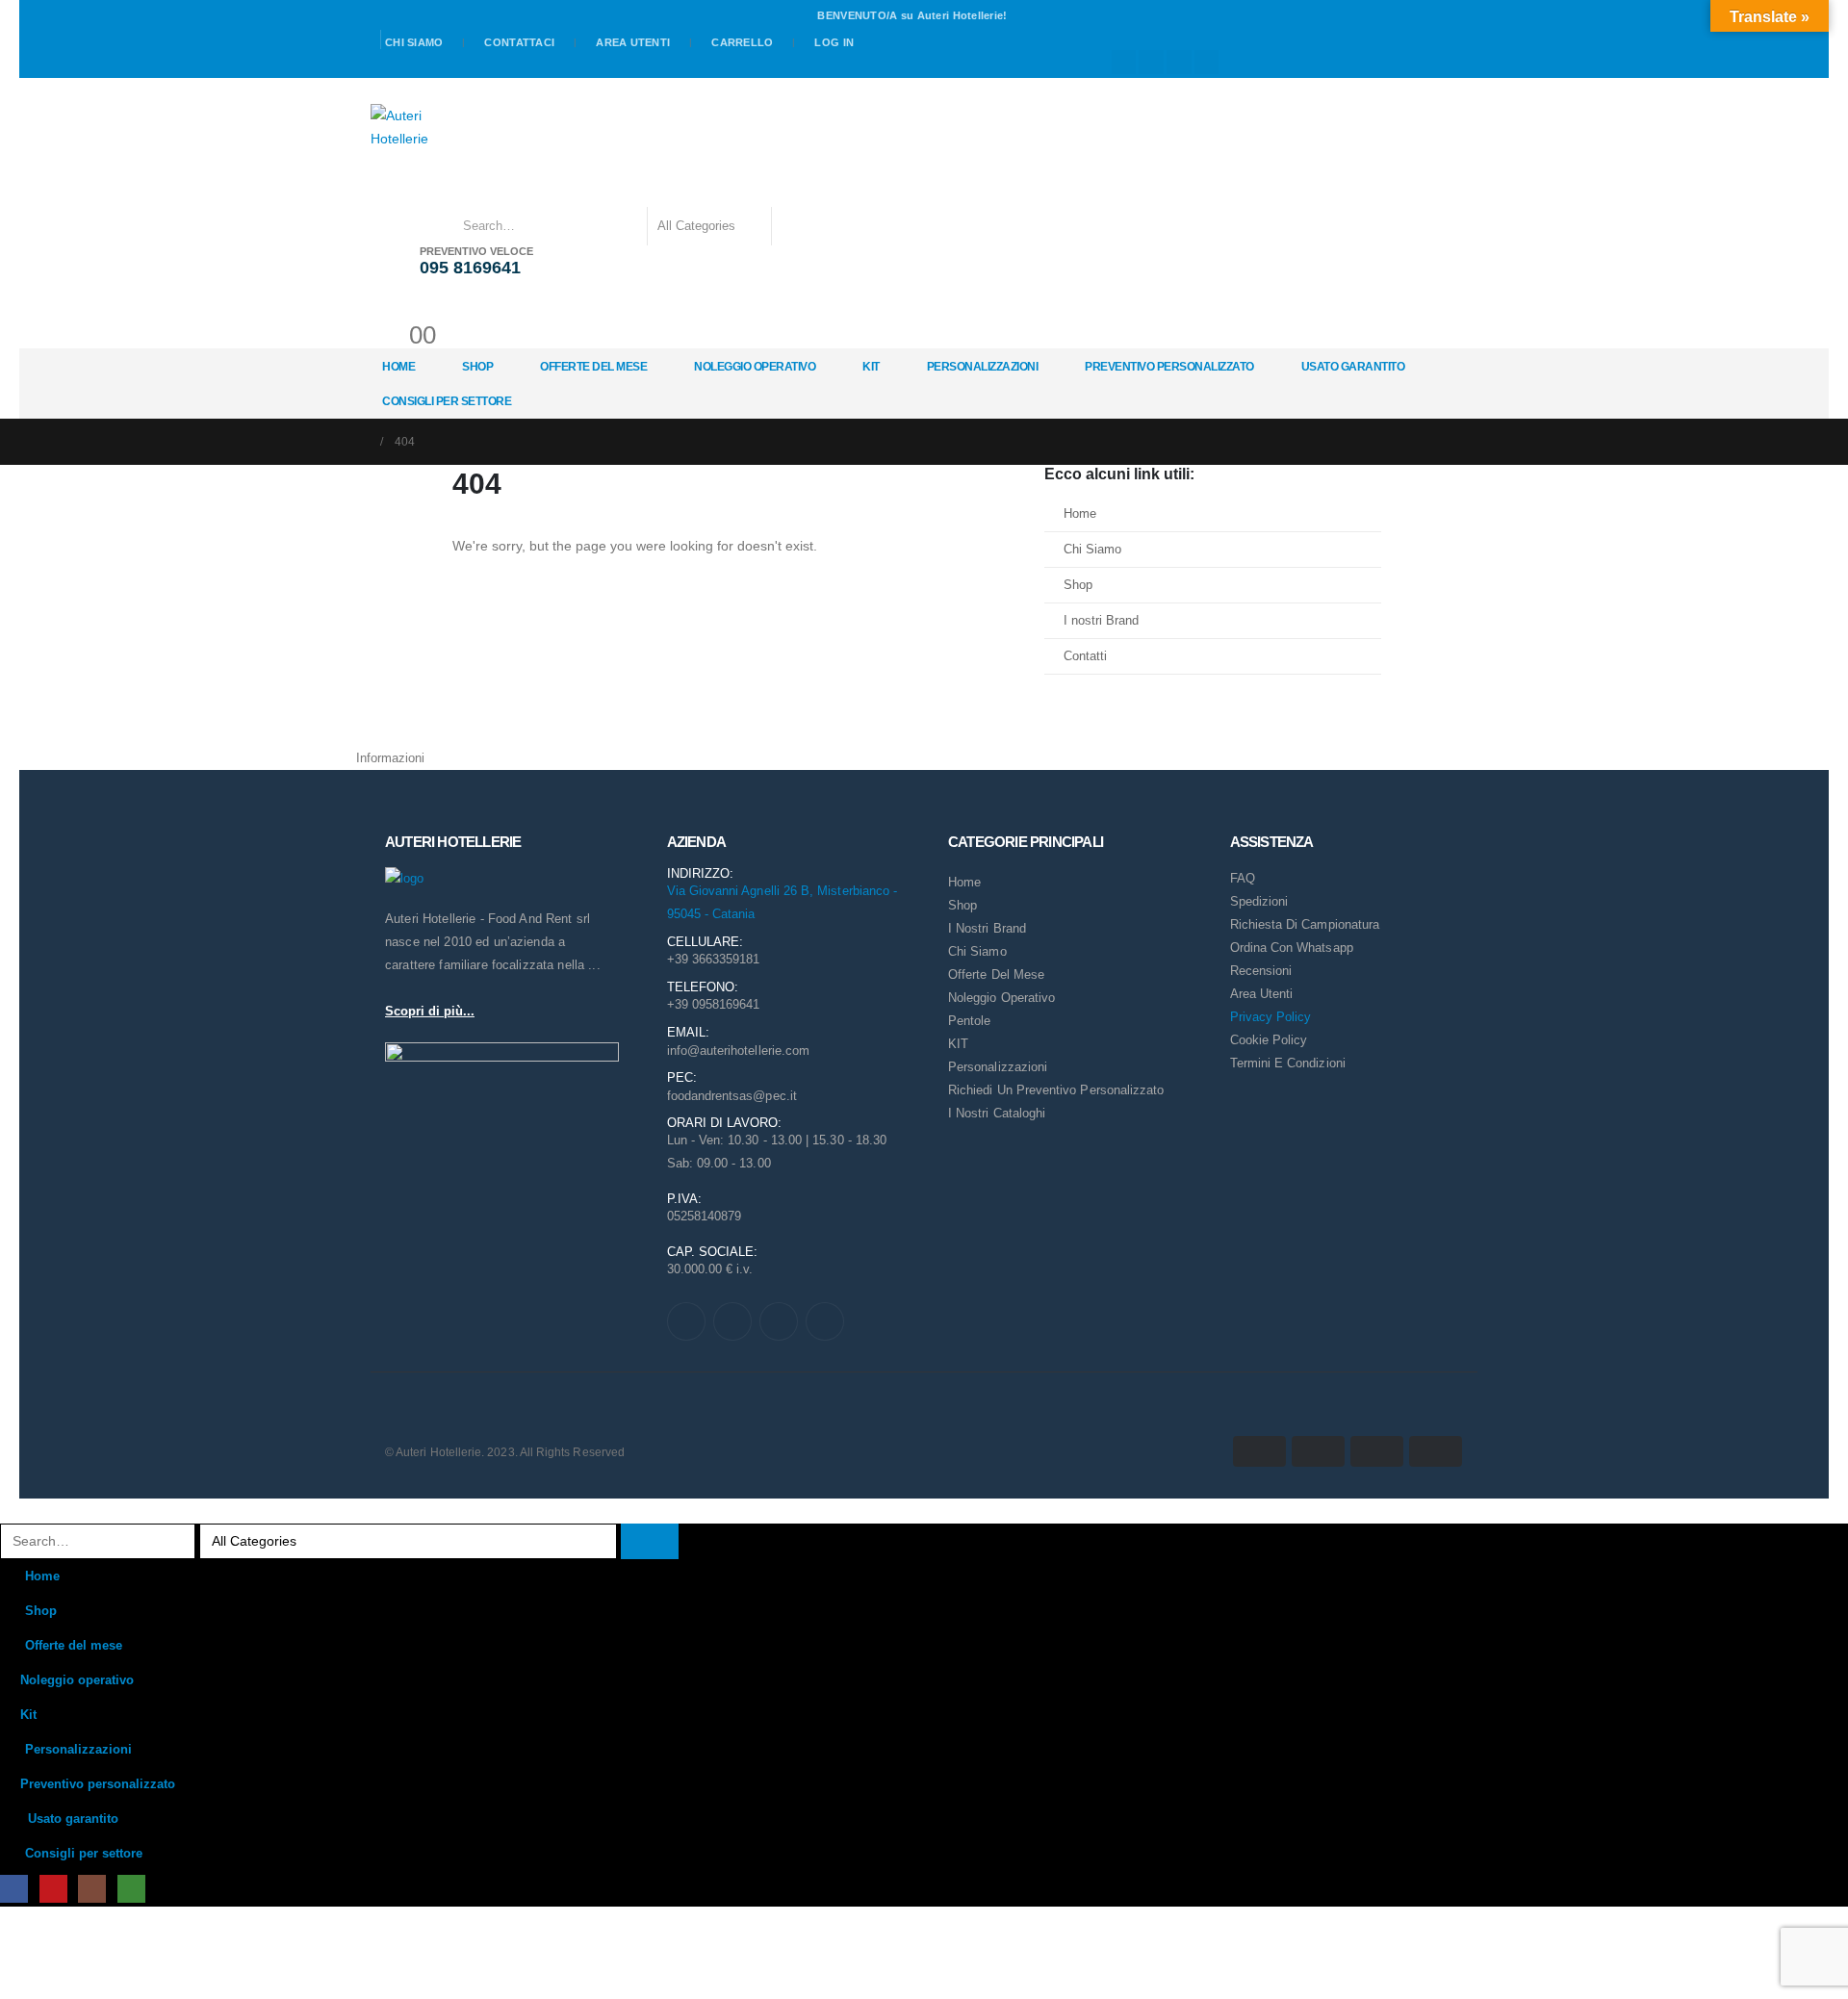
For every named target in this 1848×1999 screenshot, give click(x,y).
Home (398, 367)
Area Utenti (633, 42)
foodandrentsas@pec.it (732, 1096)
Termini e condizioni (1288, 1063)
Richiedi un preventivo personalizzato (1056, 1090)
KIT (958, 1044)
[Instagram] (1179, 63)
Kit (871, 367)
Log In (834, 42)
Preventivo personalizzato (1169, 367)
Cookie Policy (1269, 1040)
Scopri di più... (430, 1011)
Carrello (742, 42)
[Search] (799, 226)
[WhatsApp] (1207, 63)
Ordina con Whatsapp (1292, 948)
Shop (477, 367)
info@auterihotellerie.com (739, 1051)
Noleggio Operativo (1001, 998)
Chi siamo (414, 42)
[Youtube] (1151, 63)
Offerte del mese (593, 367)
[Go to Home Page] (362, 442)
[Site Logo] (403, 127)
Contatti (1085, 656)
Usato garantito (1353, 367)
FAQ (1243, 878)
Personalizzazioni (983, 367)
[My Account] (389, 308)
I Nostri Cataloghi (997, 1113)
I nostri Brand (1101, 621)
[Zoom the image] (404, 879)
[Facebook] (1124, 63)
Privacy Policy (1271, 1017)
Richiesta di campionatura (1305, 924)
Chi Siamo (1092, 550)
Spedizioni (1259, 901)
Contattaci (519, 42)
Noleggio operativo (755, 367)
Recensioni (1261, 971)
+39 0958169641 (714, 1004)
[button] (12, 1510)
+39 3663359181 (714, 959)
